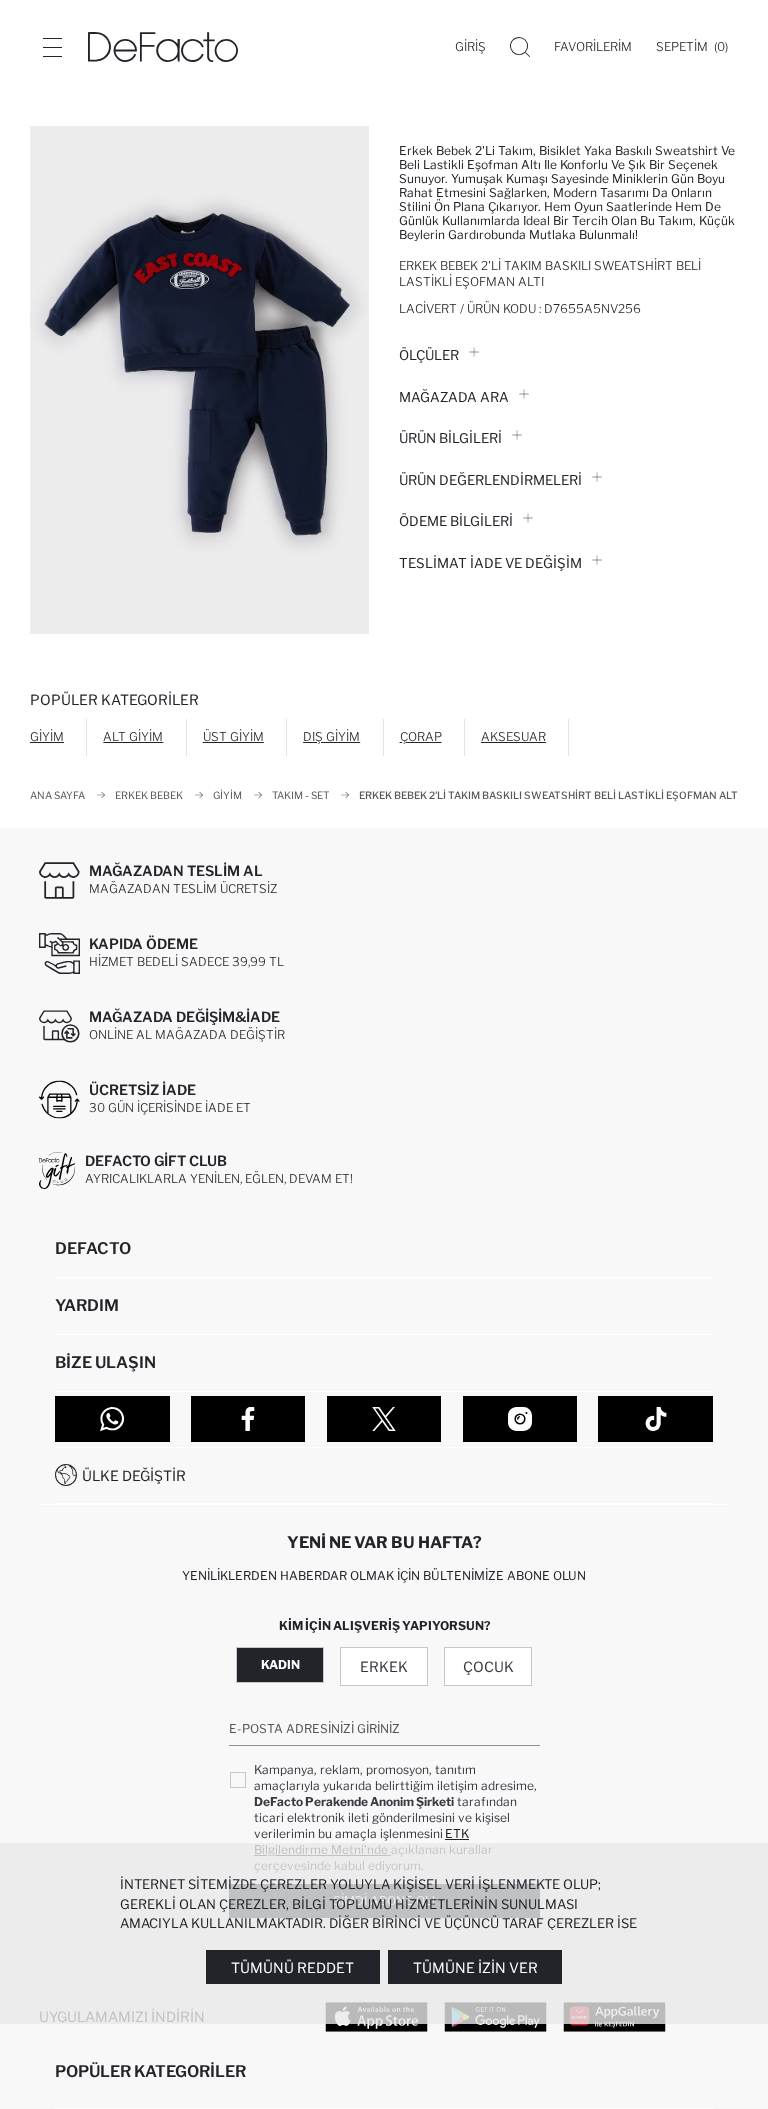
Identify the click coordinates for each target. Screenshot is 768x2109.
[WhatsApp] (112, 1419)
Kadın (280, 1664)
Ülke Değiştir (134, 1475)
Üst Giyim (233, 736)
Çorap (421, 736)
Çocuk (488, 1666)
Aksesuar (513, 736)
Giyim (47, 736)
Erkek (384, 1666)
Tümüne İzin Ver (475, 1967)
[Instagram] (520, 1419)
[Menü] (52, 47)
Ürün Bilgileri (450, 438)
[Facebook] (248, 1419)
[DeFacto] (163, 47)
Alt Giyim (133, 736)
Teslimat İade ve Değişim (490, 563)
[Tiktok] (655, 1419)
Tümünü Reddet (292, 1967)
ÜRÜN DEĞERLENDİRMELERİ (490, 480)
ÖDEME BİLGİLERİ (456, 521)
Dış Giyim (331, 736)
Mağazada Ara (454, 397)
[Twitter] (384, 1419)
